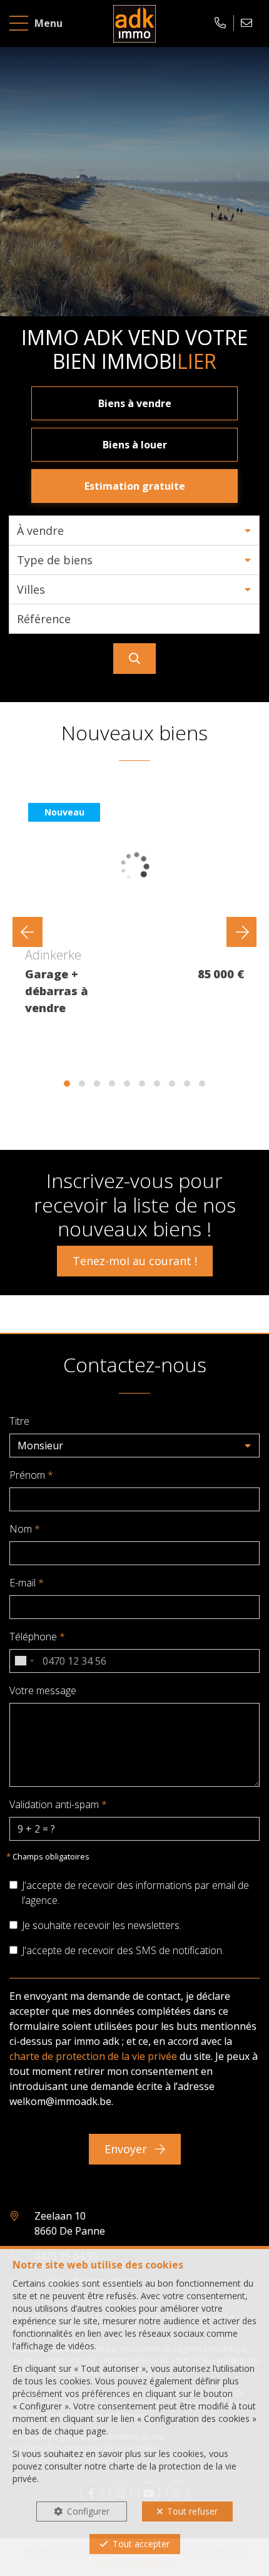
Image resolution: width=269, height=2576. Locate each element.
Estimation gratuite (135, 486)
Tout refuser (192, 2511)
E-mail (27, 1583)
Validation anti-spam (58, 1804)
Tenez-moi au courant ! (135, 1261)
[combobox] (24, 1661)
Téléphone (37, 1637)
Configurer (88, 2511)
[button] (134, 530)
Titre (19, 1421)
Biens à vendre (135, 403)
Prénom (31, 1475)
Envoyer (127, 2149)
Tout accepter (141, 2544)
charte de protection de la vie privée (93, 2056)
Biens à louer (135, 445)
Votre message (43, 1690)
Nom (25, 1529)
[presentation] (28, 932)
